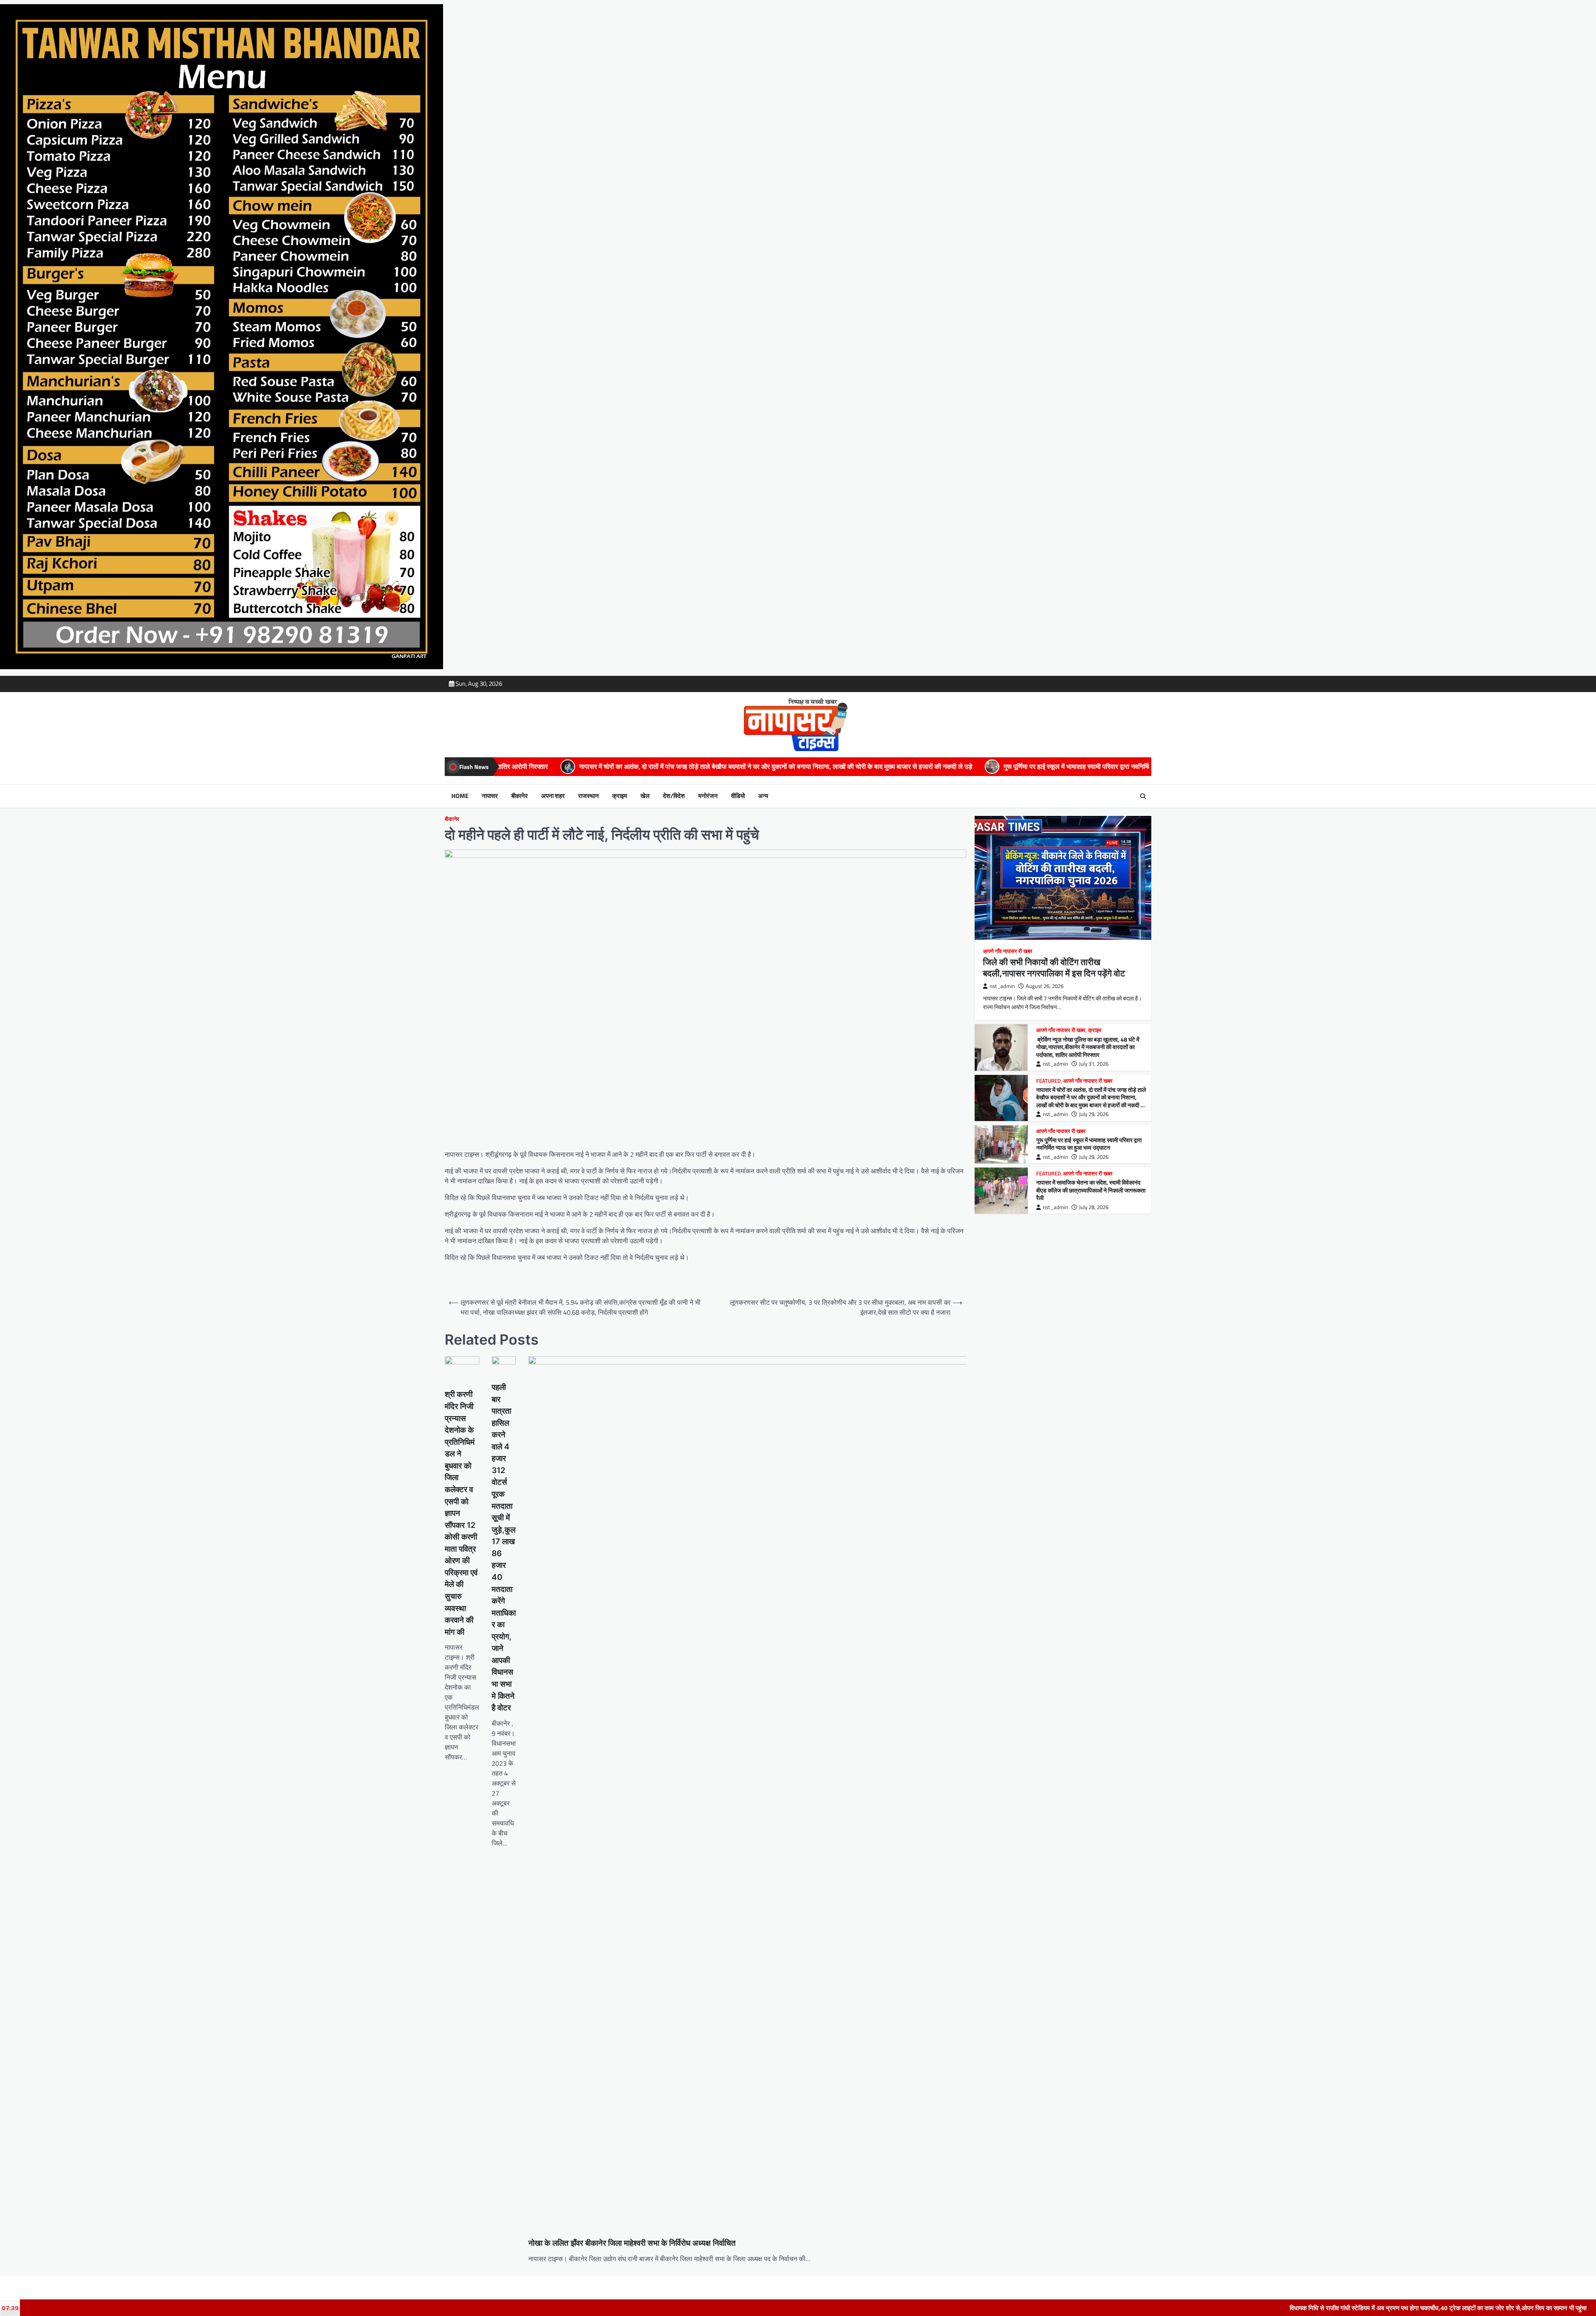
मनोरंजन (708, 796)
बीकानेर (520, 796)
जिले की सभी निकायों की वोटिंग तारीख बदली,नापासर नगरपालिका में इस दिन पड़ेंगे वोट (1054, 967)
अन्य (763, 796)
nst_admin (1002, 986)
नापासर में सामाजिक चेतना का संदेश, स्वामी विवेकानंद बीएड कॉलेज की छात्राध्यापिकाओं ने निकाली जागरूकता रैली (1051, 766)
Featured (1048, 1081)
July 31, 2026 (1094, 1064)
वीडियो (738, 796)
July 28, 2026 (1094, 1207)
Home (460, 796)
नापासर (490, 796)
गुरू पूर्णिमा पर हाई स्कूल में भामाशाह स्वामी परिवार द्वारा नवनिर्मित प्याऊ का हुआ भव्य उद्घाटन (779, 766)
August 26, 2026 (1045, 986)
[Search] (1143, 796)
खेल (645, 796)
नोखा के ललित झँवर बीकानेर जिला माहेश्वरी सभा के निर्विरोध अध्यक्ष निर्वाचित (632, 2243)
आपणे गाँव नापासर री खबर (1008, 951)
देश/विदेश (674, 796)
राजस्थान (589, 796)
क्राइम (620, 796)
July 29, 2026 (1094, 1114)
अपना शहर (553, 796)
